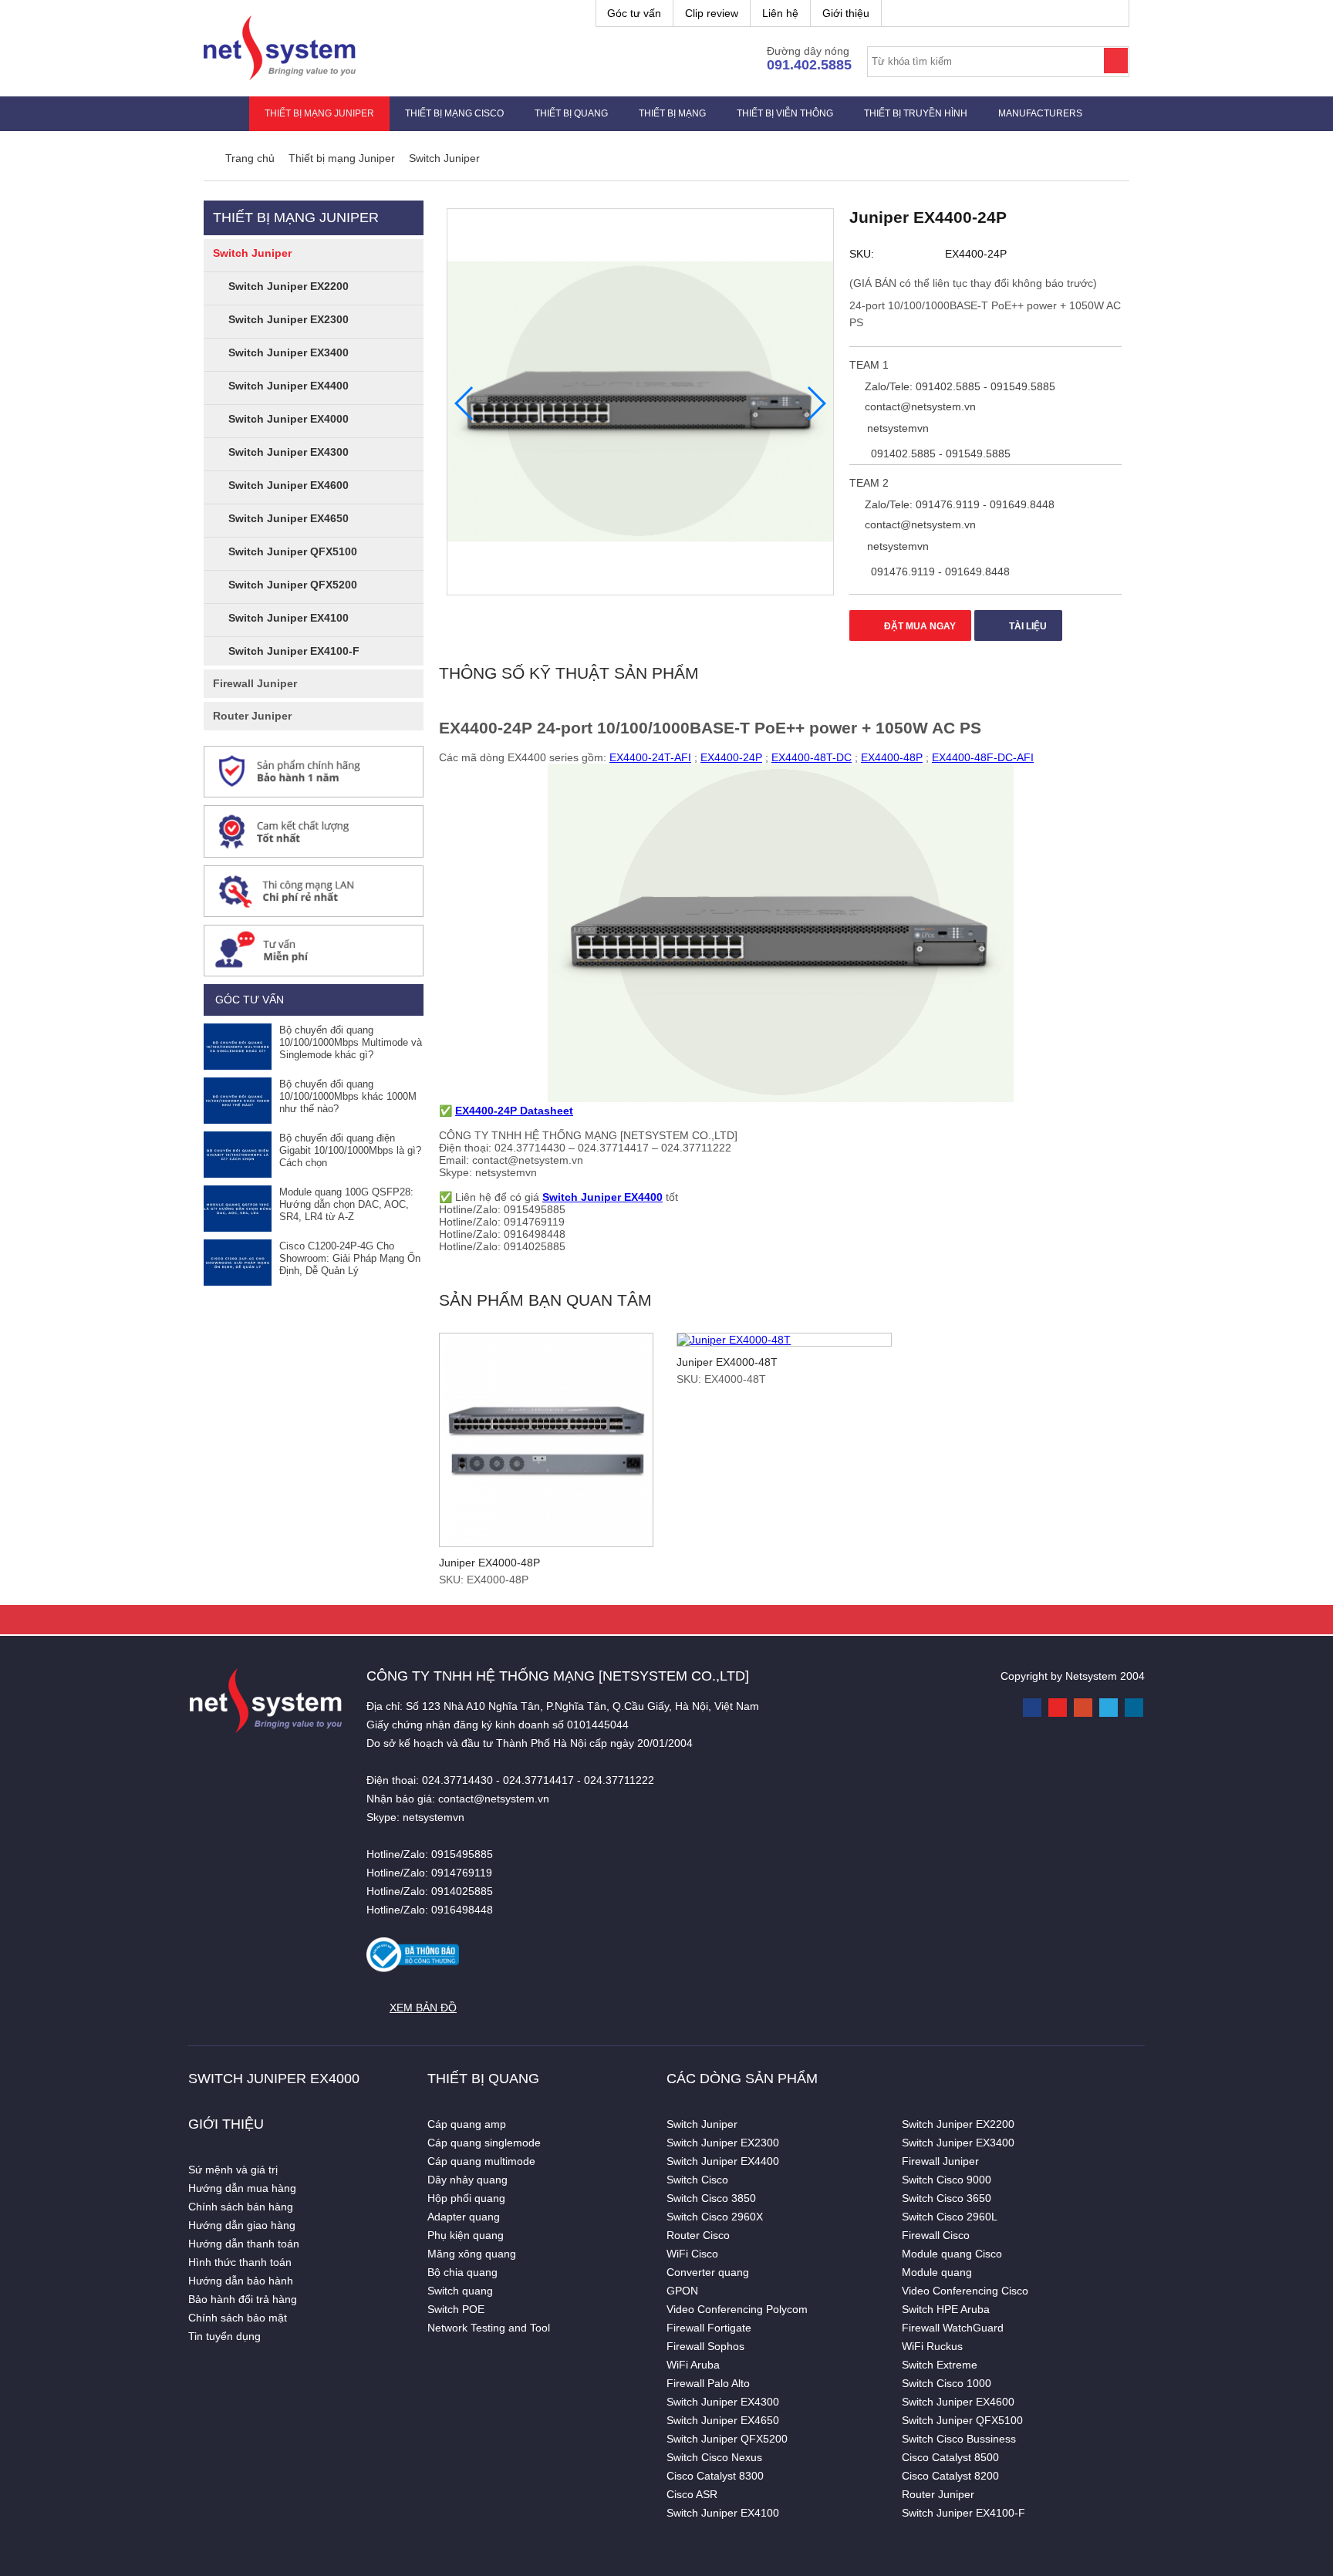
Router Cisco (698, 2235)
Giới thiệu (846, 13)
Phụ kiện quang (466, 2235)
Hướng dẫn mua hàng (242, 2188)
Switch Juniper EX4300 (289, 452)
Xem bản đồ (423, 2008)
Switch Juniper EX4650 (289, 518)
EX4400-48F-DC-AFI (983, 757)
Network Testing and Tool (489, 2328)
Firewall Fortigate (709, 2328)
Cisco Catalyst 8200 (950, 2476)
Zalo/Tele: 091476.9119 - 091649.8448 (958, 504)
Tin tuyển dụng (224, 2336)
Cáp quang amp (467, 2124)
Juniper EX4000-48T (727, 1362)
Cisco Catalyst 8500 (950, 2457)
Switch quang (460, 2291)
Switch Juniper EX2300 (289, 319)
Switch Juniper (252, 253)
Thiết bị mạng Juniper (319, 113)
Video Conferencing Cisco (965, 2291)
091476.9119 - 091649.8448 (939, 572)
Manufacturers (1040, 113)
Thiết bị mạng (672, 113)
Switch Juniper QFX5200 (293, 585)
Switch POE (456, 2309)
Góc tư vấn (634, 13)
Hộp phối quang (466, 2198)
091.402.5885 (809, 65)
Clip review (712, 13)
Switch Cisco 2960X (715, 2217)
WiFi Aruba (693, 2365)
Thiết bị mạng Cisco (454, 113)
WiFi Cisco (692, 2254)
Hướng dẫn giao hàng (242, 2225)
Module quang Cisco (952, 2254)
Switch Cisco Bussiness (959, 2439)
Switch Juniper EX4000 (289, 419)
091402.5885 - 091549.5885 (939, 453)
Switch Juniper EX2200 (289, 286)
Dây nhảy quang (467, 2180)
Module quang (937, 2272)
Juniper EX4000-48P (489, 1563)
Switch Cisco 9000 (947, 2180)
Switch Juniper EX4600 (289, 485)
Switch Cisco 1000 (947, 2383)
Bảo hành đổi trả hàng (243, 2299)
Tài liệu (1027, 626)
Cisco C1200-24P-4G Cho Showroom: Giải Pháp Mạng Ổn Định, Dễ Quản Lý (350, 1258)
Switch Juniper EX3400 (289, 352)
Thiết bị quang (571, 113)
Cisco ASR (692, 2494)
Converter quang (708, 2272)
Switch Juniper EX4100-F (294, 651)
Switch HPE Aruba (946, 2309)
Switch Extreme (940, 2365)
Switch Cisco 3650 (947, 2198)
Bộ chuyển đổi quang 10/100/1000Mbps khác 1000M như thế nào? (348, 1096)
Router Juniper (252, 716)
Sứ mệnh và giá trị (233, 2170)
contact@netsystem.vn (919, 406)
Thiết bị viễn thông (785, 113)
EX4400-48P (892, 757)
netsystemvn (896, 428)
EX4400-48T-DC (812, 757)
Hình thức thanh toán (240, 2262)
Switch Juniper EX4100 (289, 618)
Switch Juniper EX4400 (289, 386)
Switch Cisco (697, 2180)
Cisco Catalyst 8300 (715, 2476)
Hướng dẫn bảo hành (241, 2281)
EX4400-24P (731, 757)
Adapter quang (464, 2217)
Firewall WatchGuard (953, 2328)
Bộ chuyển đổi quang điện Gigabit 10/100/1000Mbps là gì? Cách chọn (350, 1150)
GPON (682, 2291)
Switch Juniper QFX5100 (293, 551)
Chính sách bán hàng (241, 2207)
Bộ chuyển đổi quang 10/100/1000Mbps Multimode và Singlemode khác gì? (351, 1042)
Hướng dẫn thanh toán (244, 2244)
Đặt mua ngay (919, 626)
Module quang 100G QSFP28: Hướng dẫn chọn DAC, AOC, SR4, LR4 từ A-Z (346, 1204)
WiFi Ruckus (932, 2346)
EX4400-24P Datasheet (514, 1111)
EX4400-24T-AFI (650, 757)
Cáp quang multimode (481, 2161)
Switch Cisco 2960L (950, 2217)
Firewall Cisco (936, 2235)
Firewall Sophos (705, 2346)
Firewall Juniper (255, 683)
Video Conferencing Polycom (737, 2309)
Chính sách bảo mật (238, 2318)
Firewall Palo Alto (708, 2383)
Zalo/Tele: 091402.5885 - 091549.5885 (958, 386)
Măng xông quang (472, 2254)
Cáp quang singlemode (484, 2143)
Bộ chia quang (462, 2272)
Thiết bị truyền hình (916, 113)
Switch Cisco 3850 (711, 2198)
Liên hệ (780, 13)
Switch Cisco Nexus (714, 2457)
